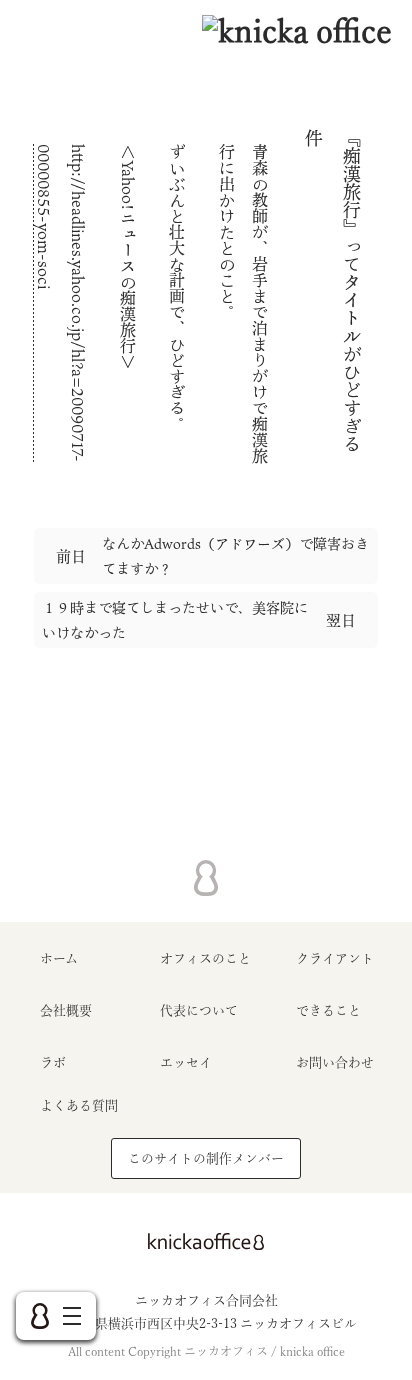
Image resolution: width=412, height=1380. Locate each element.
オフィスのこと (205, 958)
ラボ (53, 1062)
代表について (199, 1010)
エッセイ (186, 1062)
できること (328, 1010)
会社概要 (66, 1010)
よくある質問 (79, 1105)
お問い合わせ (335, 1062)
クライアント (335, 958)
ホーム (59, 958)
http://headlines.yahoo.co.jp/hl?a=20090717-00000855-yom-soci (61, 303)
